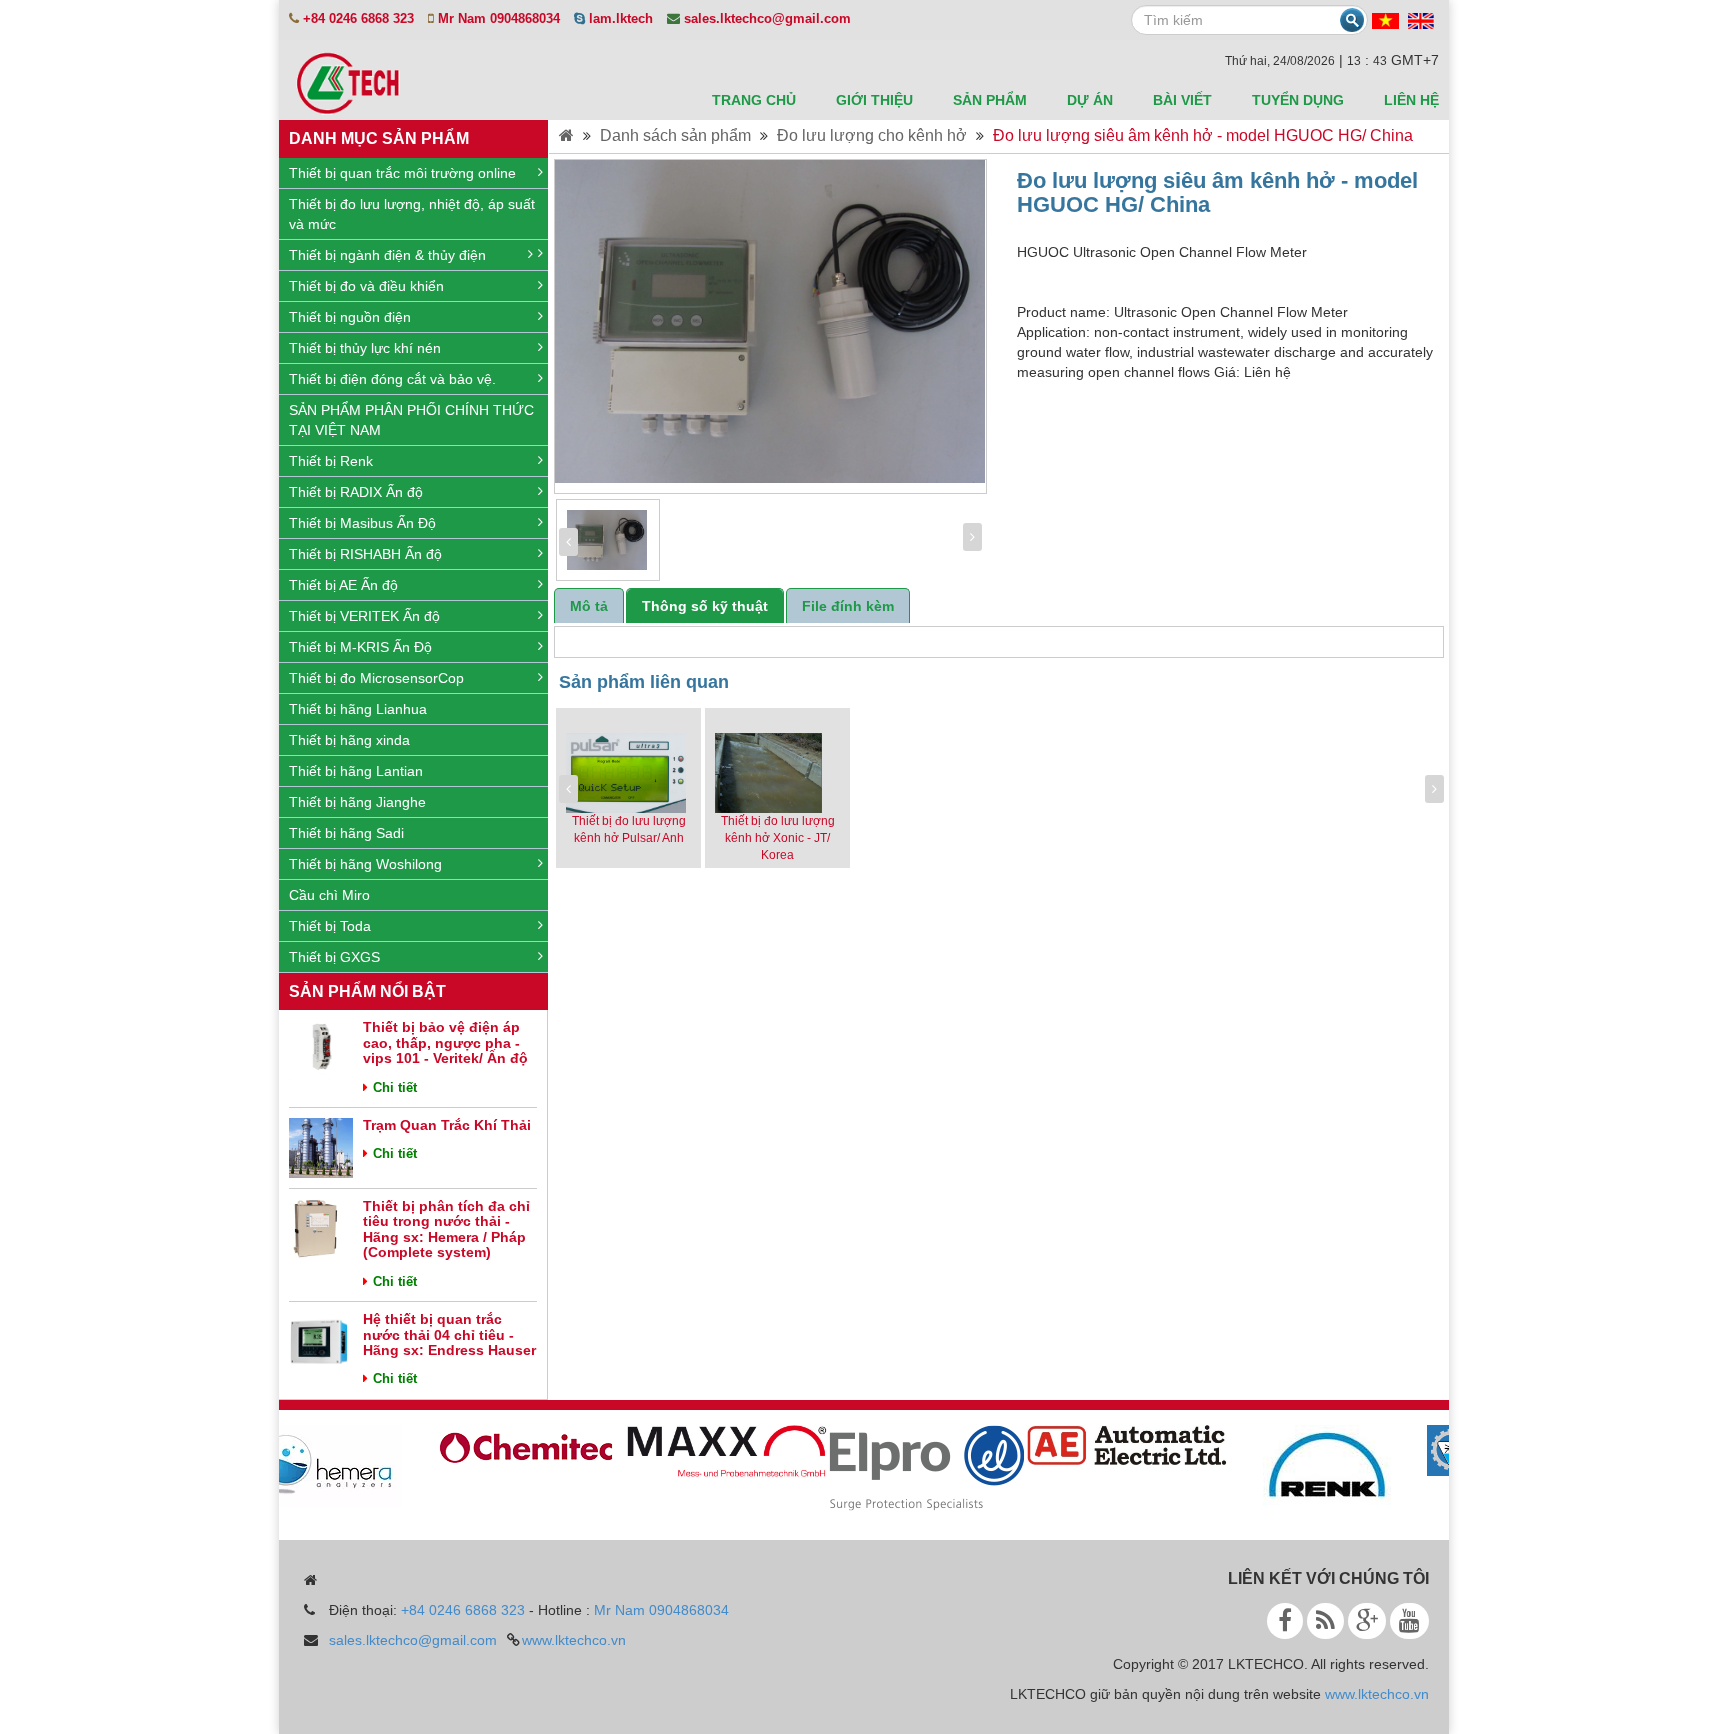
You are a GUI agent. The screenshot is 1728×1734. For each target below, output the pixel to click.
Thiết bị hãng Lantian (356, 771)
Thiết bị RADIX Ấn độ (356, 492)
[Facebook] (1285, 1621)
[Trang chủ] (566, 135)
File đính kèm (848, 606)
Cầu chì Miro (329, 895)
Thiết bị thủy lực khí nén (365, 348)
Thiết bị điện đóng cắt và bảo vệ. (392, 379)
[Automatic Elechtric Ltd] (1111, 1444)
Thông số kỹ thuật (705, 606)
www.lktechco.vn (574, 1640)
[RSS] (1325, 1621)
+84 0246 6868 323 (463, 1610)
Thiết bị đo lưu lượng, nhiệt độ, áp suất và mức (412, 214)
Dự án (1090, 100)
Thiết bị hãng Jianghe (357, 802)
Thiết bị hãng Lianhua (358, 709)
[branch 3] (911, 1467)
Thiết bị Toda (330, 926)
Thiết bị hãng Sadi (346, 833)
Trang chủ (754, 100)
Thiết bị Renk (331, 461)
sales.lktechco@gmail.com (413, 1640)
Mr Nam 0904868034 (661, 1610)
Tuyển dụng (1298, 100)
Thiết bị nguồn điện (350, 317)
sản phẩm (990, 100)
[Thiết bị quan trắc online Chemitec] (511, 1444)
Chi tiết (395, 1087)
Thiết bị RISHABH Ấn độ (365, 554)
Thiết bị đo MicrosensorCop (376, 678)
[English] (1421, 20)
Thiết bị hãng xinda (349, 740)
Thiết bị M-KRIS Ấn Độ (360, 647)
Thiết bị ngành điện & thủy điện (387, 255)
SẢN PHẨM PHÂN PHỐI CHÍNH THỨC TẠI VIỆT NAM (411, 420)
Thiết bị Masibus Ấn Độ (362, 523)
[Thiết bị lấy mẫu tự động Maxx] (711, 1450)
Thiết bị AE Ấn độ (343, 585)
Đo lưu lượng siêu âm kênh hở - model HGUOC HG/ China (1203, 135)
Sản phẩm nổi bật (367, 991)
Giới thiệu (874, 100)
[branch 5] (1311, 1464)
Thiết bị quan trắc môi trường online (402, 173)
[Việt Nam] (1385, 20)
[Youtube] (1409, 1621)
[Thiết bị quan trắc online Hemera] (311, 1465)
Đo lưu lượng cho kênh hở (872, 135)
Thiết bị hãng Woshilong (365, 864)
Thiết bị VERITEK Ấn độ (364, 616)
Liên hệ (1411, 100)
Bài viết (1182, 100)
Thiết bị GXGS (334, 957)
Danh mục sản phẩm (379, 138)
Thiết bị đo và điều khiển (366, 286)
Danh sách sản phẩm (675, 135)
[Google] (1367, 1621)
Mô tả (589, 606)
